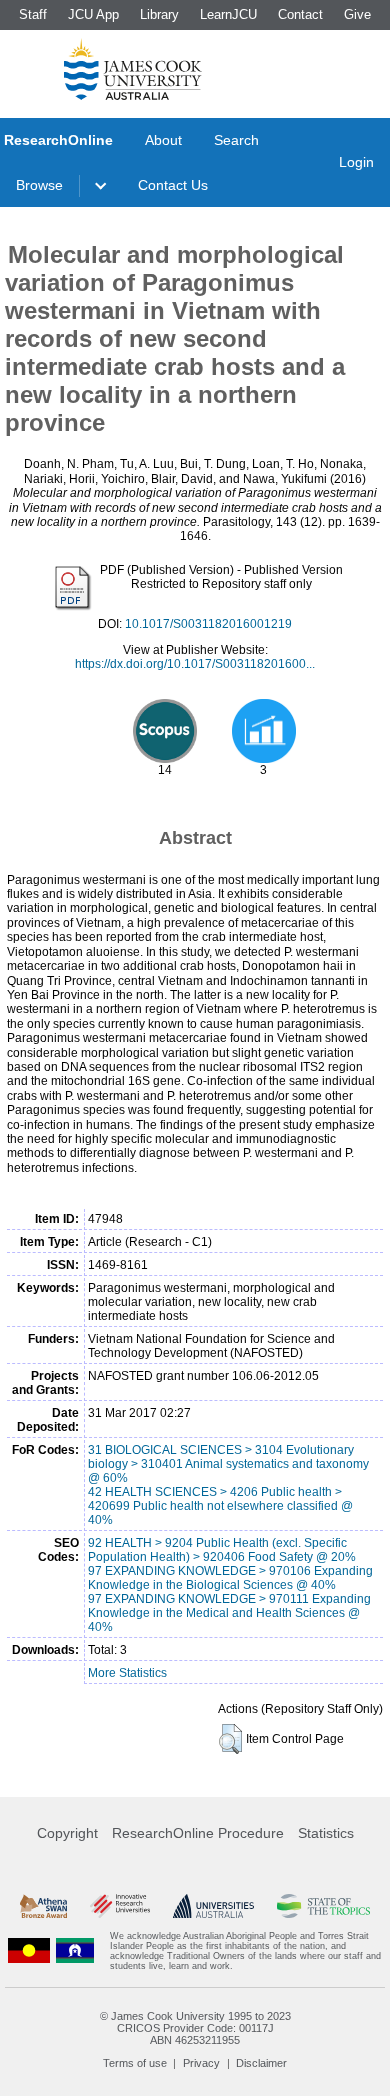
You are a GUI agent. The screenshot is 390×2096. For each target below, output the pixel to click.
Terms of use (135, 2063)
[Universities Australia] (214, 1906)
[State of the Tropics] (323, 1906)
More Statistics (127, 1673)
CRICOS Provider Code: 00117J (195, 2028)
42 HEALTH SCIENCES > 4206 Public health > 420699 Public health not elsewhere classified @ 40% (220, 1506)
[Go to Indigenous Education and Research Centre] (29, 1951)
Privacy (201, 2063)
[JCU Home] (133, 69)
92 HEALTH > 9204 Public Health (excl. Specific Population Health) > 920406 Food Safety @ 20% (222, 1550)
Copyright (67, 1833)
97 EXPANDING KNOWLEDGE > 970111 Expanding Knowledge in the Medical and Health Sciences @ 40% (229, 1613)
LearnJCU (228, 14)
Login (356, 162)
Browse (39, 185)
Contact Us (173, 185)
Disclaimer (261, 2063)
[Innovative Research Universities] (120, 1906)
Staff (33, 14)
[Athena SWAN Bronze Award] (43, 1906)
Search (236, 140)
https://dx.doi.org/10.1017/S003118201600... (195, 664)
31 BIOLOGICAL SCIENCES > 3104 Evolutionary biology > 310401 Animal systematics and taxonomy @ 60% (228, 1464)
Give (357, 14)
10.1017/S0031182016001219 (208, 624)
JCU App (93, 14)
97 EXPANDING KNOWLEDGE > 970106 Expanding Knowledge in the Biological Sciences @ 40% (230, 1578)
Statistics (326, 1833)
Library (159, 14)
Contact (300, 14)
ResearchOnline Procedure (198, 1833)
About (163, 140)
